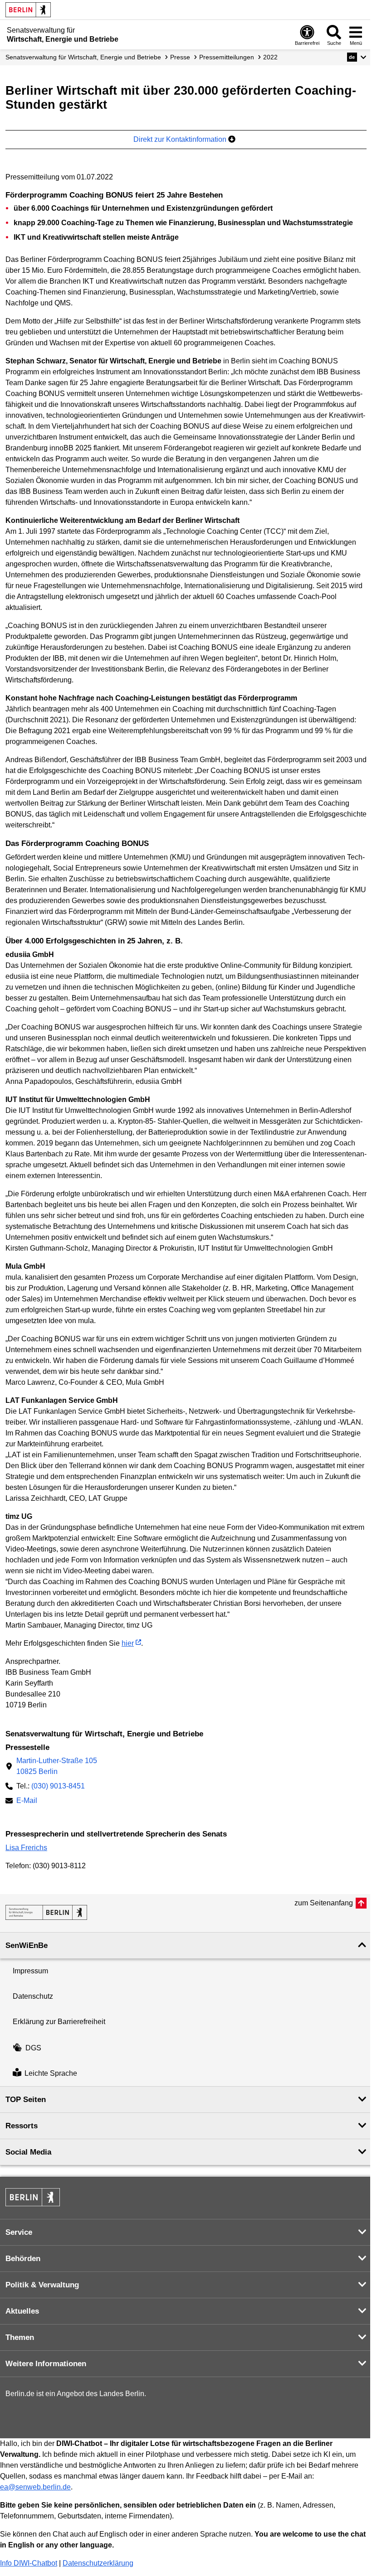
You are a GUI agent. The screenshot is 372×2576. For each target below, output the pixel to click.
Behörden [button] (23, 2259)
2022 (270, 57)
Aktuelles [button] (22, 2311)
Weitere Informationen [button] (46, 2364)
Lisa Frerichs (26, 1848)
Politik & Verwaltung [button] (42, 2285)
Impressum (30, 1971)
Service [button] (19, 2232)
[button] (357, 57)
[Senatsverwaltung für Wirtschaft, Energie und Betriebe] (46, 1912)
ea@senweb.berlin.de (35, 2487)
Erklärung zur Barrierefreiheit (59, 2022)
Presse (180, 57)
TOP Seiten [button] (26, 2100)
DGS (33, 2048)
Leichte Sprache (51, 2073)
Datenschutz (33, 1996)
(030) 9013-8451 (58, 1786)
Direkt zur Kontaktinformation (181, 139)
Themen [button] (20, 2337)
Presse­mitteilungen (227, 57)
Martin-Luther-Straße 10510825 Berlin (57, 1766)
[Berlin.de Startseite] (28, 10)
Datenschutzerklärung (98, 2563)
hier (128, 1643)
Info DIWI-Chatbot (29, 2563)
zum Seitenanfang (324, 1903)
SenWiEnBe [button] (27, 1945)
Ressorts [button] (22, 2126)
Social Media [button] (28, 2152)
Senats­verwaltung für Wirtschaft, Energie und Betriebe (83, 57)
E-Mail (27, 1801)
